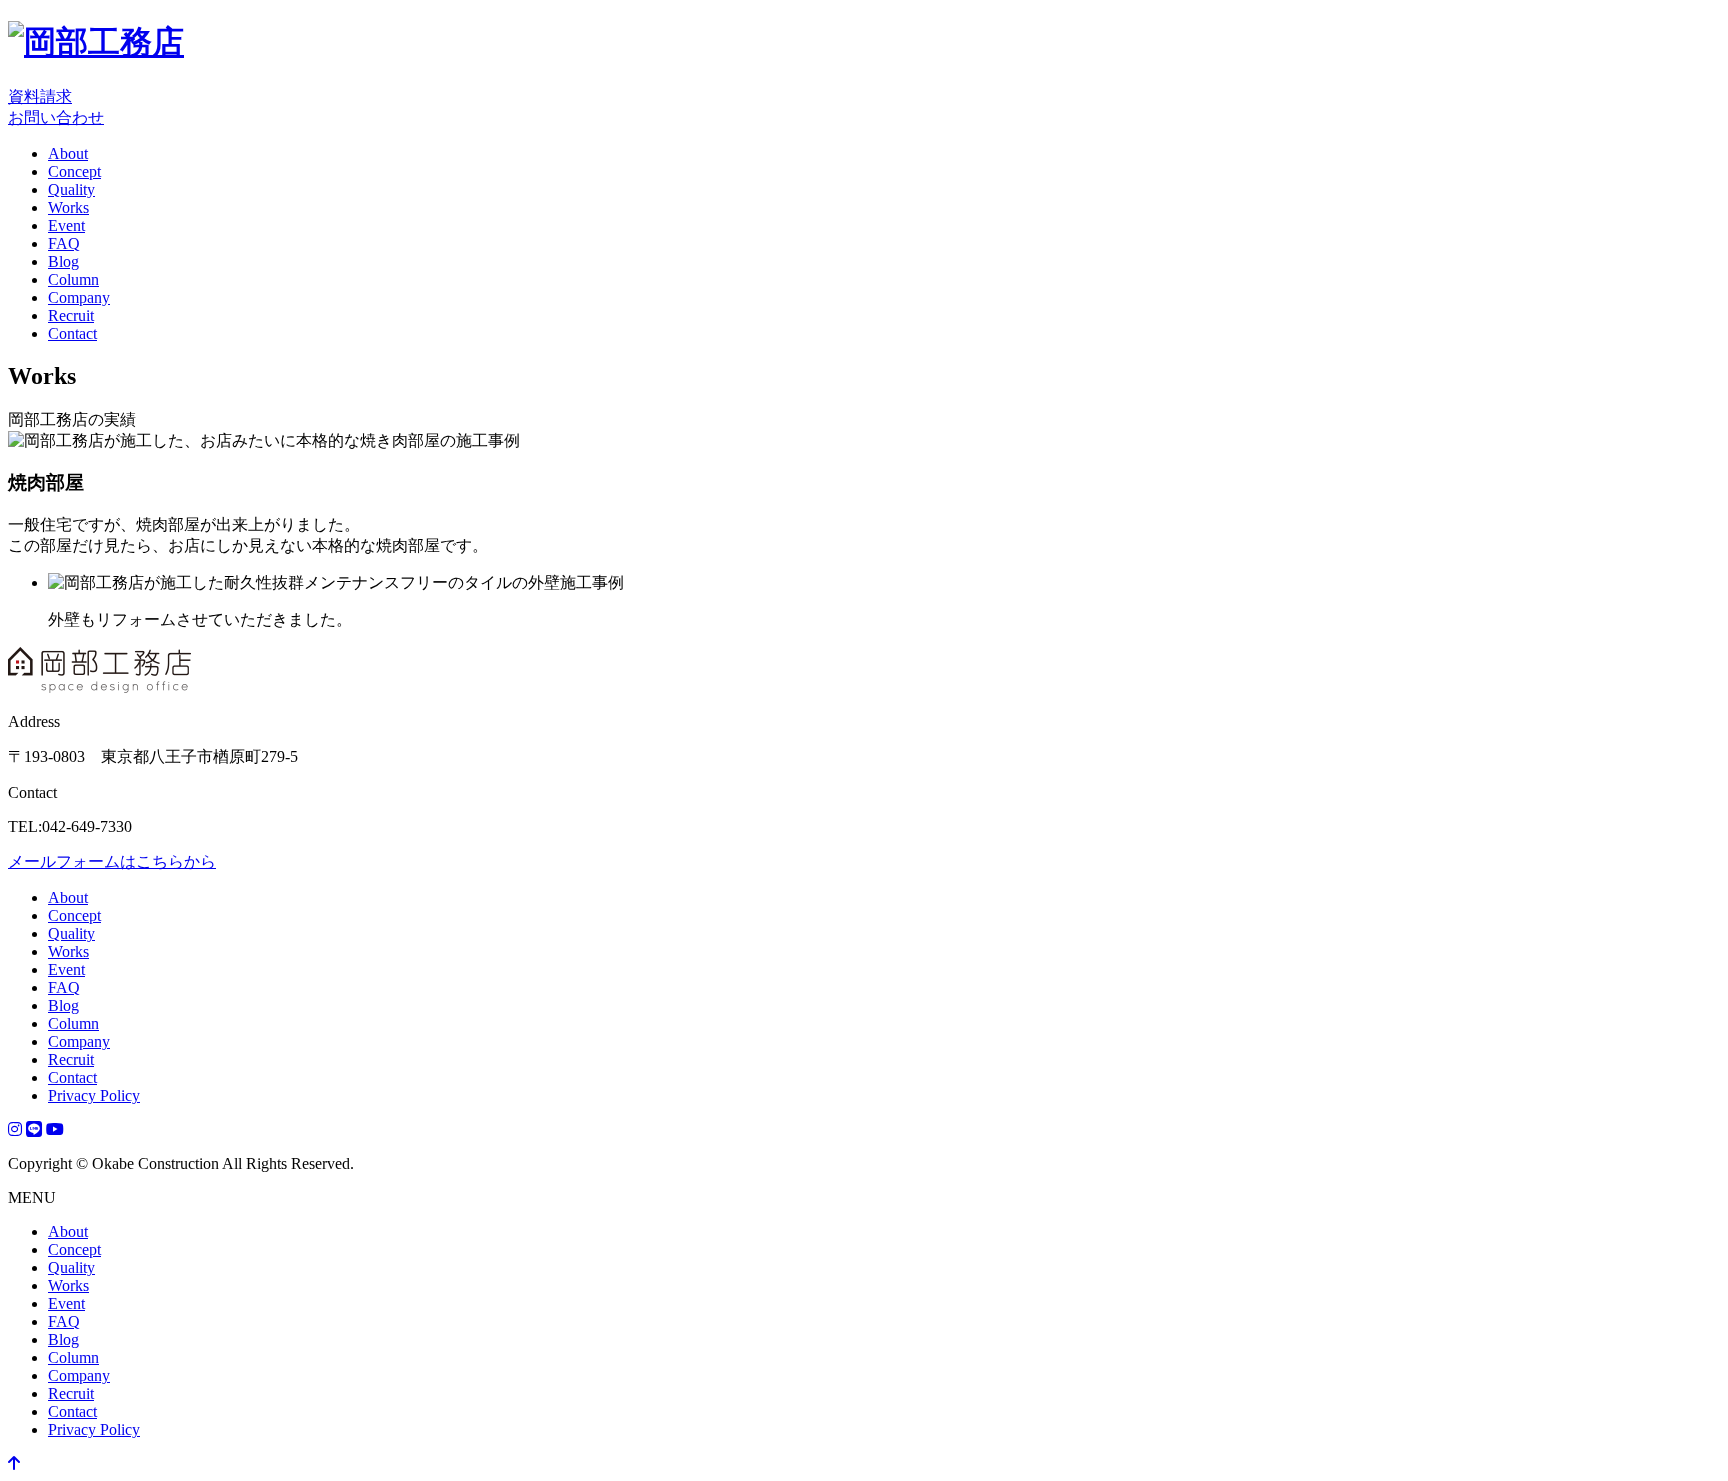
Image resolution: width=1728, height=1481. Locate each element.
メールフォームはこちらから (112, 861)
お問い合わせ (56, 117)
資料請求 (40, 96)
